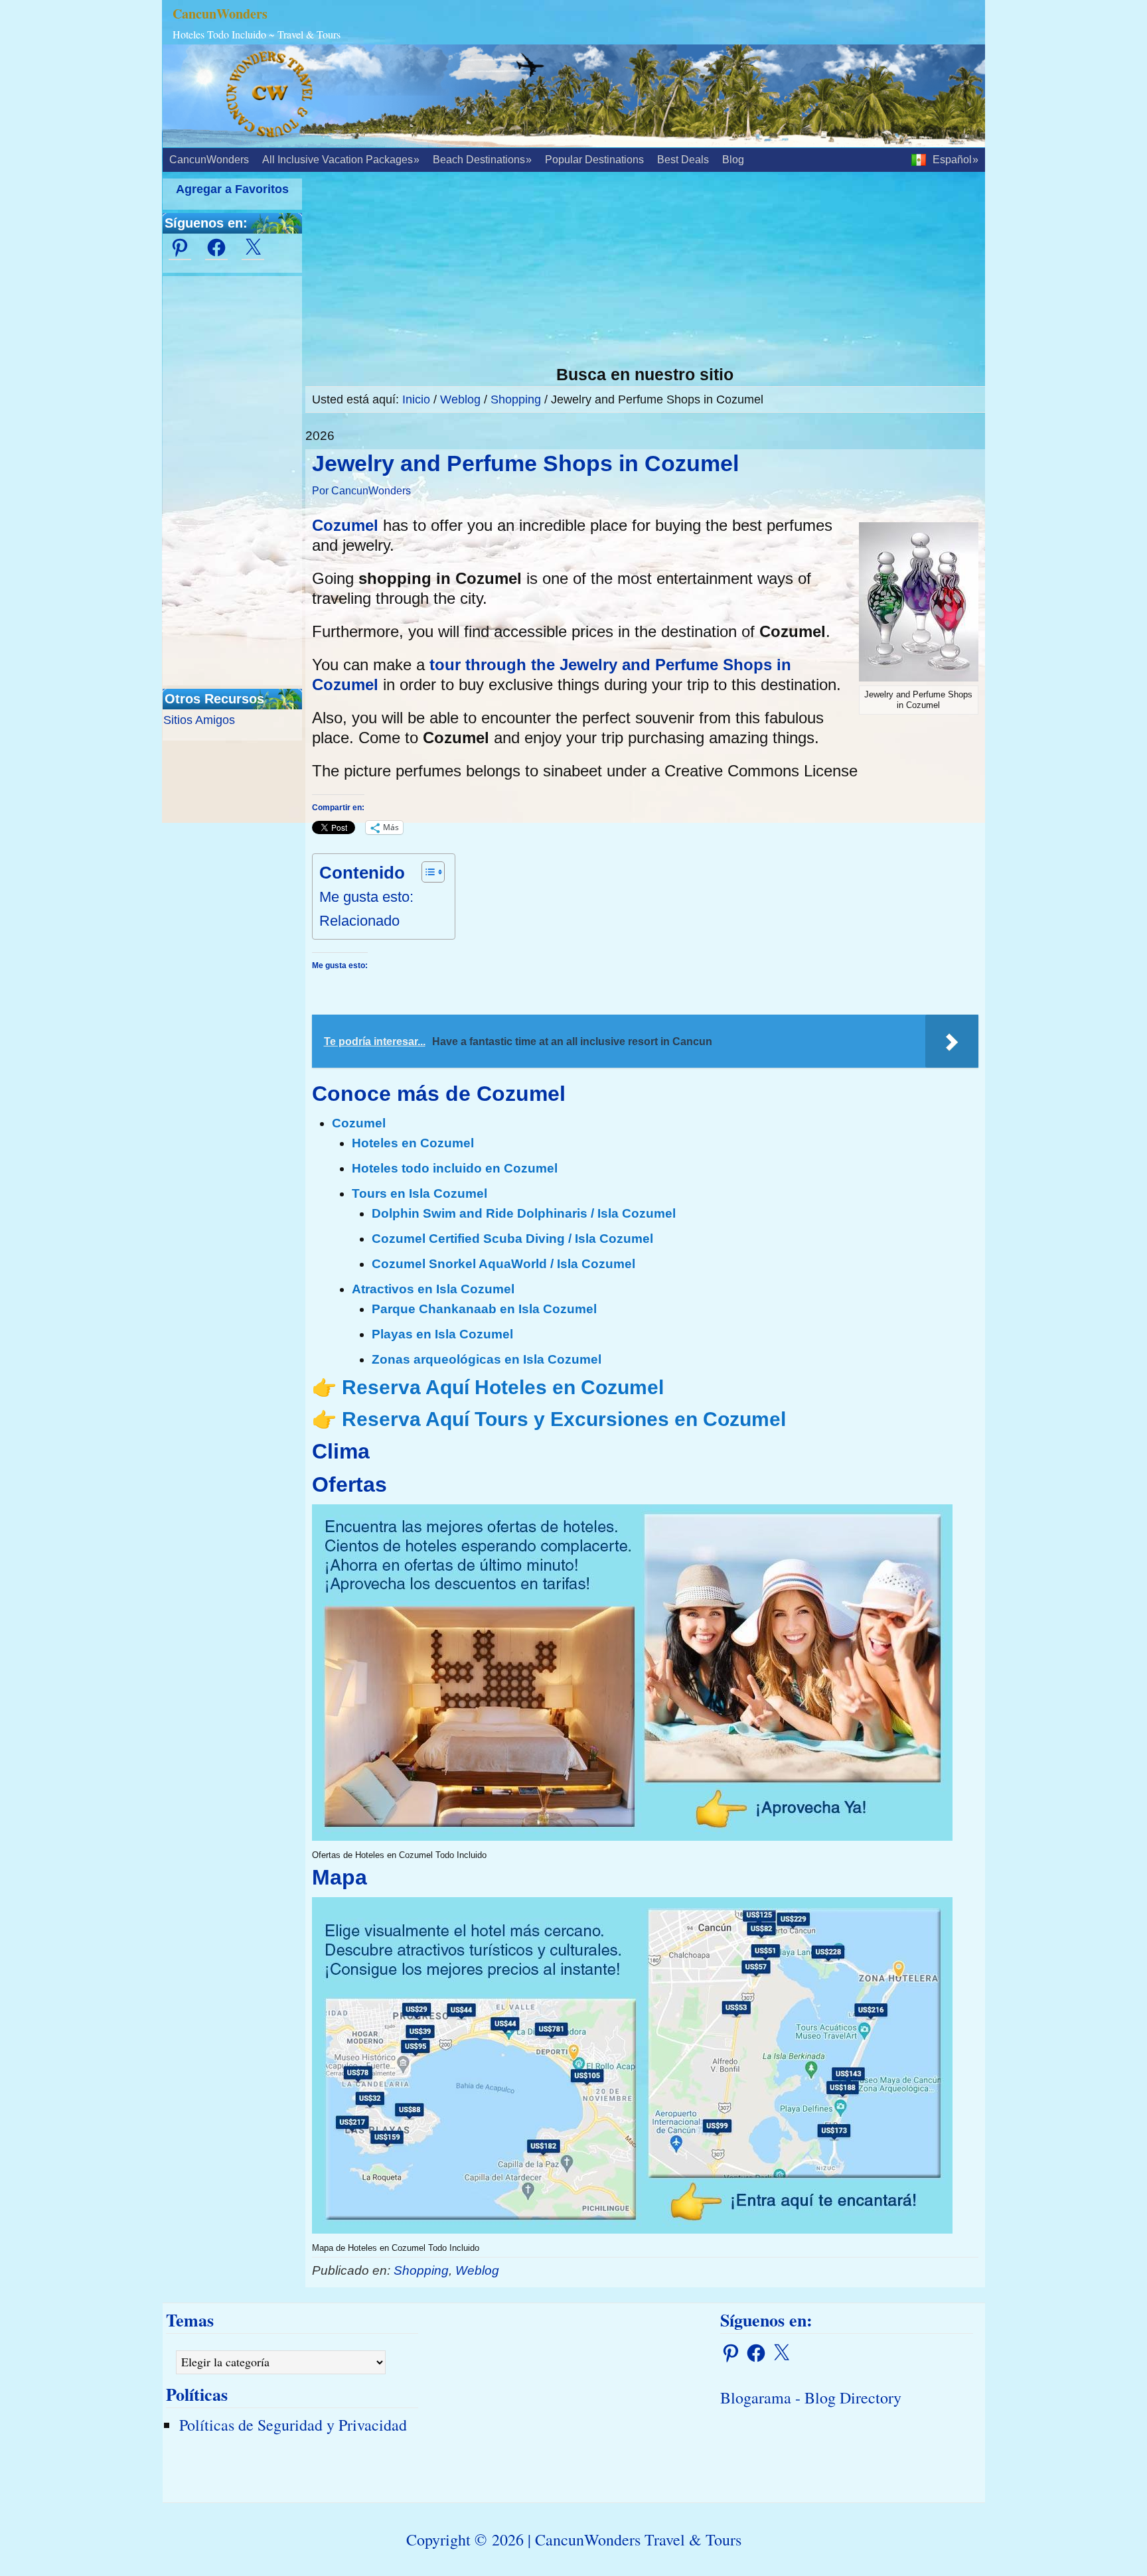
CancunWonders (220, 14)
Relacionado (359, 921)
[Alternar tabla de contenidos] (426, 872)
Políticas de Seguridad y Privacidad (293, 2425)
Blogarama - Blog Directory (811, 2397)
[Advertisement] (645, 271)
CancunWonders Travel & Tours (638, 2540)
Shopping (421, 2270)
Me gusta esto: (366, 897)
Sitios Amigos (199, 720)
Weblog (477, 2270)
